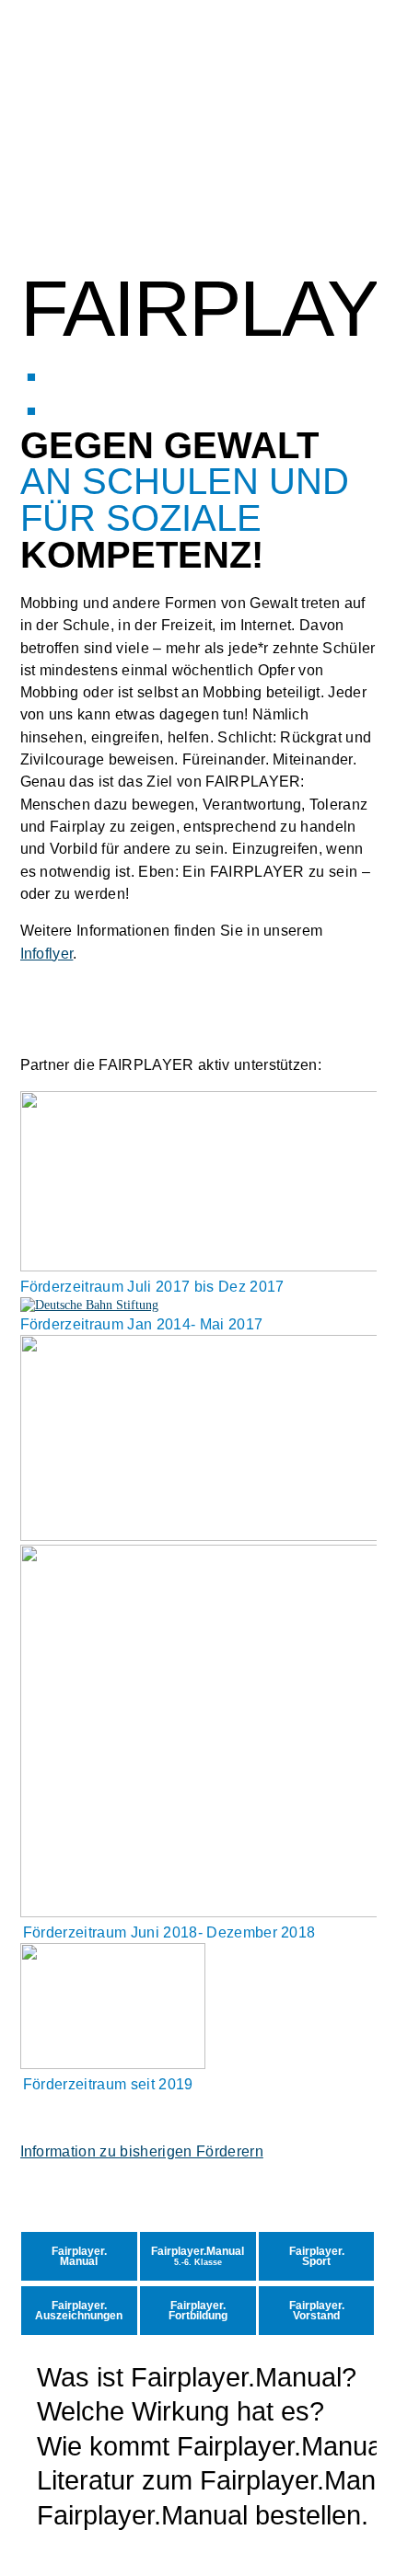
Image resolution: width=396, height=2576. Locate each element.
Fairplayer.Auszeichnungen (79, 2311)
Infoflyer (47, 953)
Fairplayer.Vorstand (317, 2311)
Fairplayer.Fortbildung (198, 2311)
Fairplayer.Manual (79, 2257)
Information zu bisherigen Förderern (142, 2151)
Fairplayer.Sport (317, 2257)
